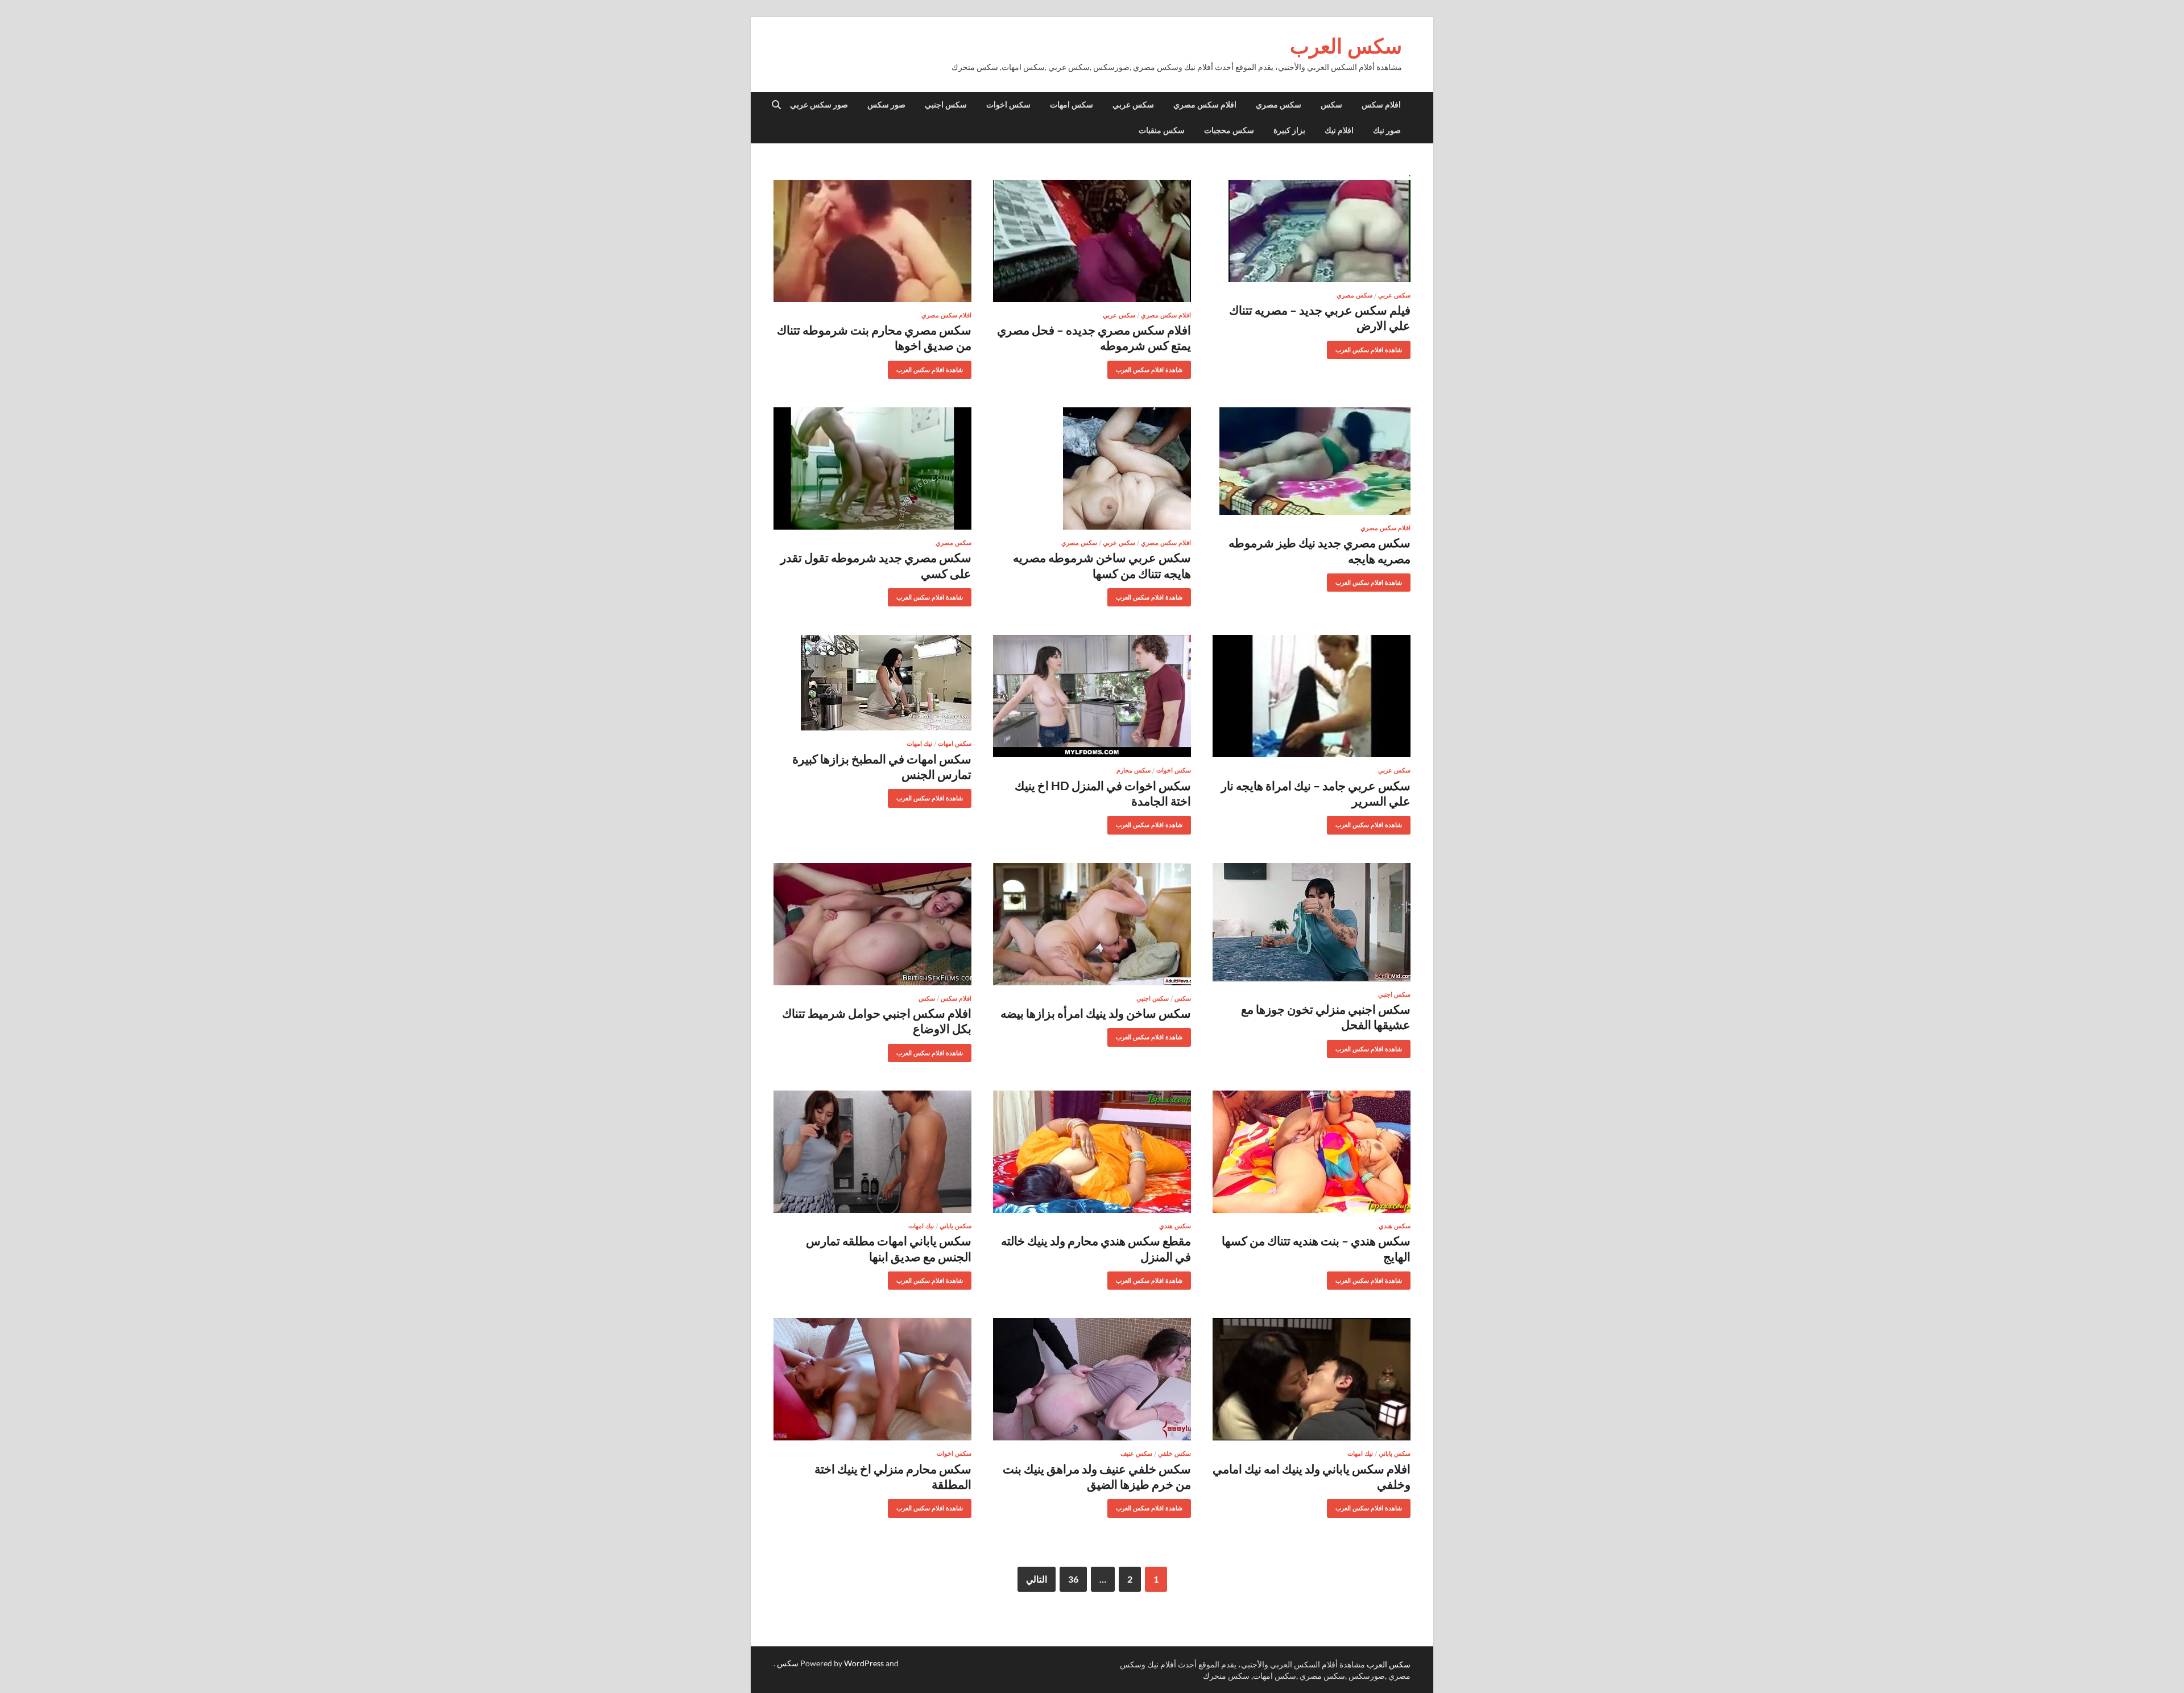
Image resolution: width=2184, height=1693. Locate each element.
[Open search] (776, 105)
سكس (1331, 105)
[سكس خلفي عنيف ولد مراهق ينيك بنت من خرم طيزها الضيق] (1092, 1379)
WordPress (864, 1663)
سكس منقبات (1162, 130)
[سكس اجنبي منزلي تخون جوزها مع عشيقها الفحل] (1312, 922)
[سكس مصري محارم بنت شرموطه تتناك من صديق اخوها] (872, 241)
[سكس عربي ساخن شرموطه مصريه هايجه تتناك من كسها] (1092, 468)
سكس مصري (1279, 105)
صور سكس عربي (819, 105)
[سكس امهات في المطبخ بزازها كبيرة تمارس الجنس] (872, 683)
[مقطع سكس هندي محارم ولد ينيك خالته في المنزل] (1092, 1152)
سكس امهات (1072, 105)
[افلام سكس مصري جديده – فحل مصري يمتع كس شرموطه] (1092, 241)
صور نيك (1387, 130)
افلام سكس (1381, 105)
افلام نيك (1339, 130)
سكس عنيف (1136, 1453)
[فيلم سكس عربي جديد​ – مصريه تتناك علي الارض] (1312, 231)
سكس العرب (1346, 46)
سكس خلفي (1174, 1453)
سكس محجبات (1229, 130)
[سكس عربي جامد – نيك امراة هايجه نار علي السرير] (1312, 696)
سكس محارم (1134, 770)
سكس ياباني (955, 1226)
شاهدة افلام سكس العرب (1373, 347)
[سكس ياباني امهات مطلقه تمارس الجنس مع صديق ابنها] (872, 1152)
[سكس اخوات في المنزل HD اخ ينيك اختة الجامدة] (1092, 696)
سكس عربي (1133, 105)
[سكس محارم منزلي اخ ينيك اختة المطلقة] (872, 1379)
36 (1073, 1579)
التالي (1037, 1579)
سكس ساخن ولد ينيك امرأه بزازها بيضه (1096, 1013)
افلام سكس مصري (1205, 105)
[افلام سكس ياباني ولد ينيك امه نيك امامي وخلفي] (1312, 1379)
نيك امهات (919, 744)
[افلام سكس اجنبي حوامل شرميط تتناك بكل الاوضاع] (872, 924)
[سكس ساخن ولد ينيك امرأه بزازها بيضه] (1092, 924)
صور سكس (886, 105)
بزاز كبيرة (1289, 130)
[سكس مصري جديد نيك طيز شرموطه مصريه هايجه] (1312, 461)
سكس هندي (1395, 1226)
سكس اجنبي (946, 105)
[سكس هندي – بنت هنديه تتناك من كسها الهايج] (1312, 1152)
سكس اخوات (1008, 105)
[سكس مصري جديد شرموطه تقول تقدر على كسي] (872, 468)
